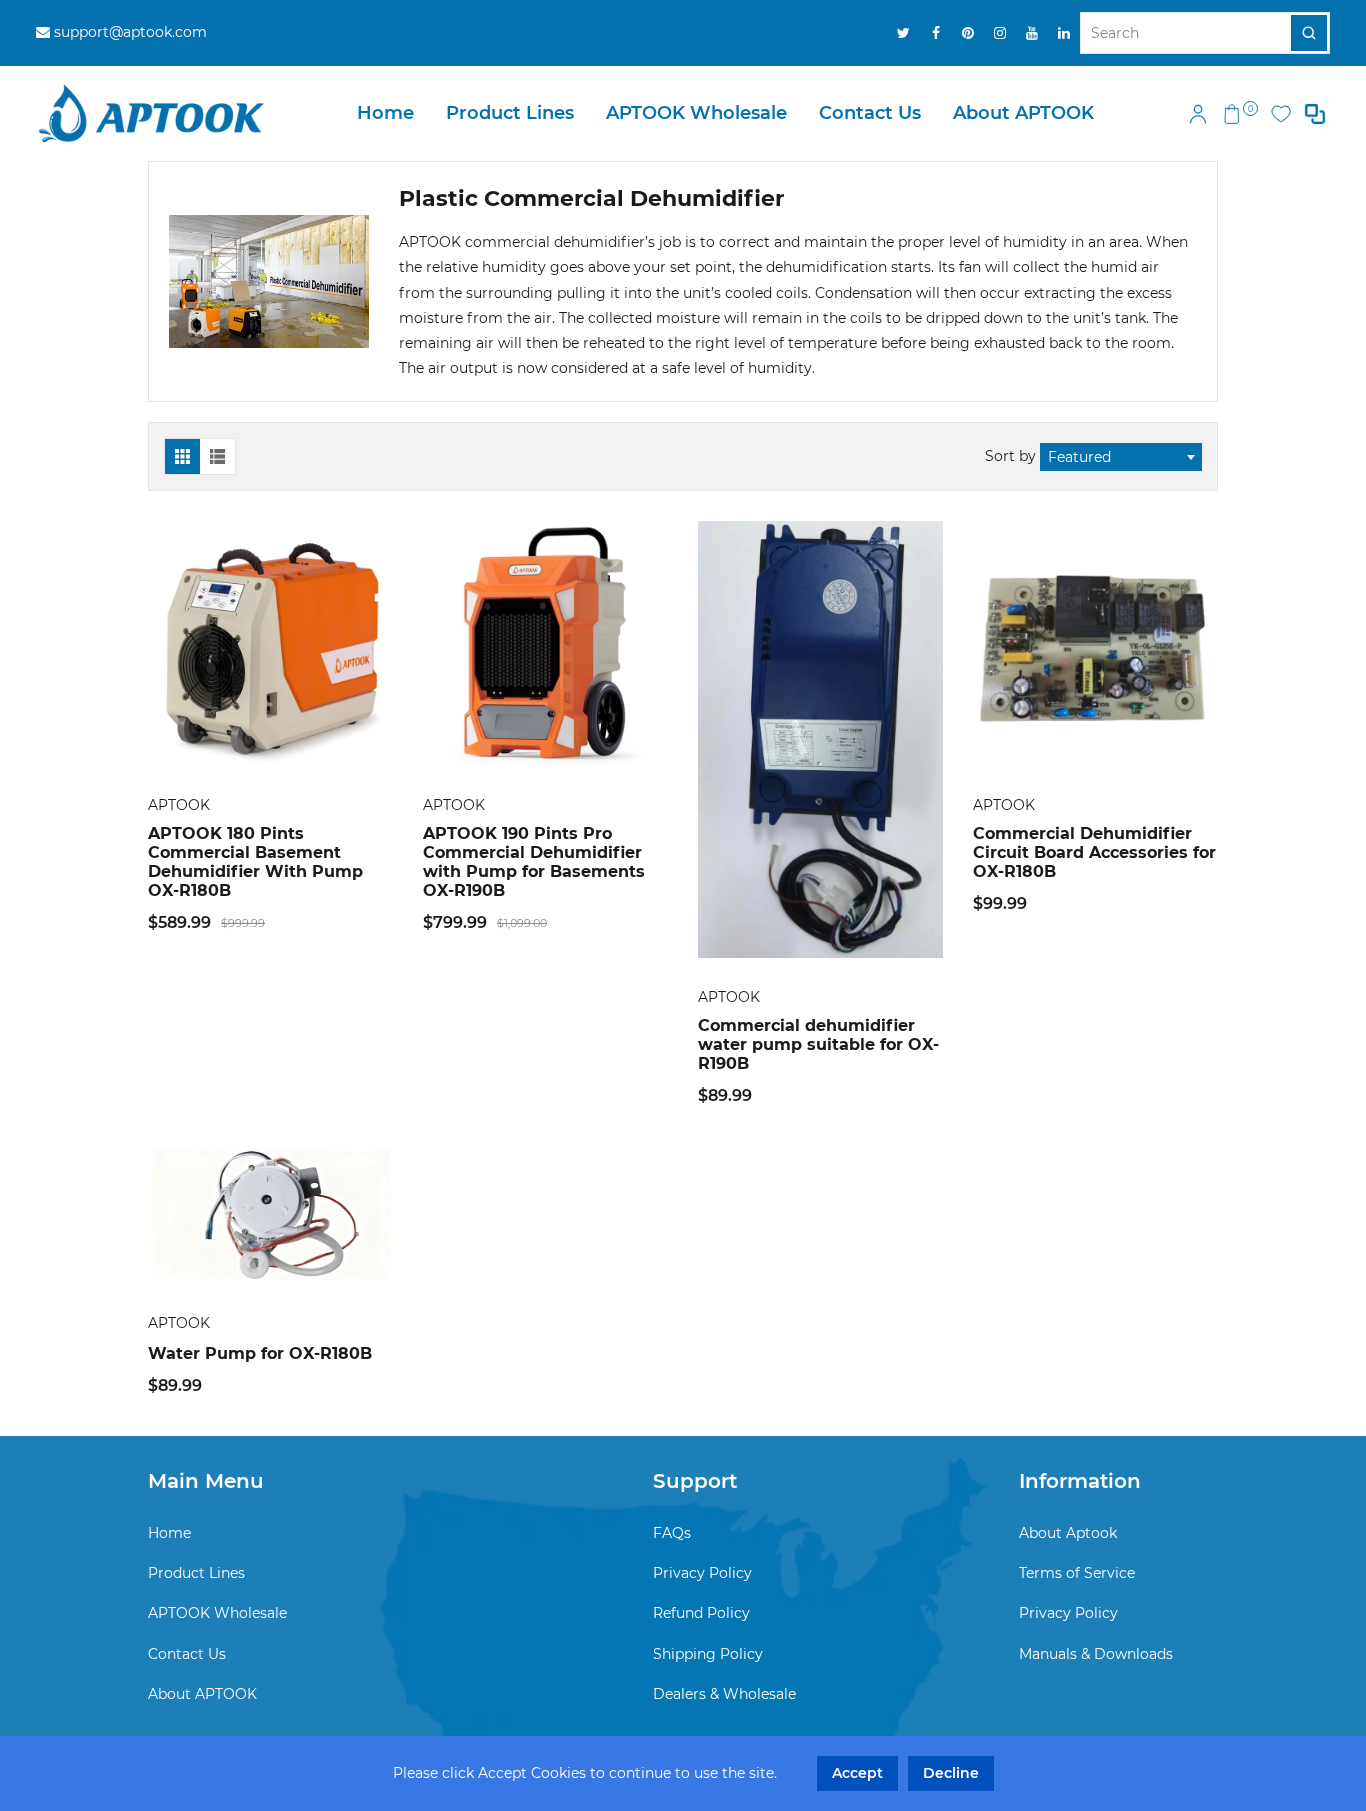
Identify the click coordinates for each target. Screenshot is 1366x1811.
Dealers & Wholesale (724, 1694)
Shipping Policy (708, 1654)
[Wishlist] (1281, 114)
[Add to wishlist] (271, 644)
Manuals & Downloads (1096, 1654)
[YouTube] (1032, 33)
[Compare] (1315, 114)
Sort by (1012, 456)
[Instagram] (1000, 33)
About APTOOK (1023, 113)
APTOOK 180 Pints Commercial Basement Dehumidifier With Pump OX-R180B (255, 862)
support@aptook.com (128, 32)
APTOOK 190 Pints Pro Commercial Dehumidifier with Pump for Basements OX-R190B (534, 862)
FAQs (672, 1533)
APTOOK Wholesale (696, 113)
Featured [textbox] (1079, 457)
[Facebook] (936, 33)
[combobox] (1121, 457)
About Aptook (1068, 1533)
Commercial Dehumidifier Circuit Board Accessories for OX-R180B (1094, 852)
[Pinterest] (968, 33)
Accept (857, 1773)
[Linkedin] (1064, 33)
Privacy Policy (702, 1573)
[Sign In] (1198, 114)
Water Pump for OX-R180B (260, 1353)
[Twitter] (904, 33)
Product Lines (510, 113)
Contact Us (870, 113)
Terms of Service (1077, 1573)
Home (385, 113)
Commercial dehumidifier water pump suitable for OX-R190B (818, 1044)
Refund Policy (701, 1613)
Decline (951, 1773)
